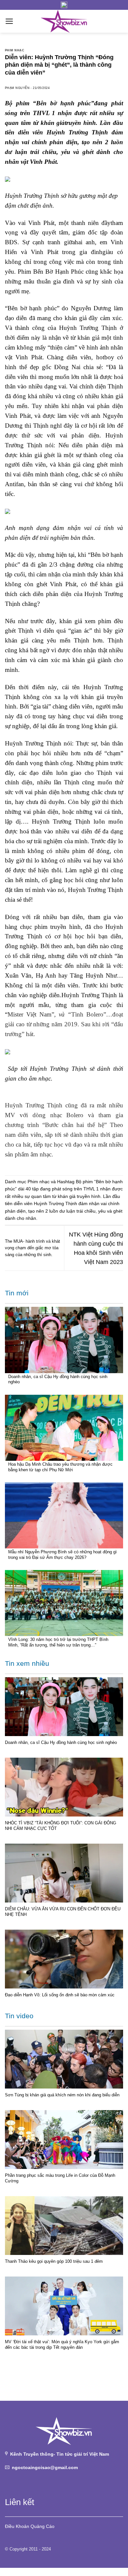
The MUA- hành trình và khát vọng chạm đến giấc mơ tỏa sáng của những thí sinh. (32, 1248)
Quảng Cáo (43, 2526)
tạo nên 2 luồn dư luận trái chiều (62, 1211)
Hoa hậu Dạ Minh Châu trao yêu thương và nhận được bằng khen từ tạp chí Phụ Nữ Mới (60, 1467)
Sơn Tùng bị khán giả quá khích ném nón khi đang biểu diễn (62, 2095)
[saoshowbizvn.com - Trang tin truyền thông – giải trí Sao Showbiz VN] (64, 21)
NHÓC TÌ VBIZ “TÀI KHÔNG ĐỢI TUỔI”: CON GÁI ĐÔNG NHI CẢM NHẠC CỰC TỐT (61, 1826)
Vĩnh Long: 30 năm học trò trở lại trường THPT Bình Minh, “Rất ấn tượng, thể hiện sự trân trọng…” (58, 1642)
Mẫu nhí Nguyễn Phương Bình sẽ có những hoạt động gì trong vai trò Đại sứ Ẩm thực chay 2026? (63, 1555)
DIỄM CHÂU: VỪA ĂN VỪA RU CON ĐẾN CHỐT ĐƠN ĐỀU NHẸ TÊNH (63, 1912)
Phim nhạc (15, 50)
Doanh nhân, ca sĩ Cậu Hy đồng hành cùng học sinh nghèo (58, 1379)
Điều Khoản (17, 2526)
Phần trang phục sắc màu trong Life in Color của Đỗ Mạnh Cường (60, 2178)
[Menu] (9, 21)
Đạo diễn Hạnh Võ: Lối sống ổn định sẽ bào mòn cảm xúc (60, 1995)
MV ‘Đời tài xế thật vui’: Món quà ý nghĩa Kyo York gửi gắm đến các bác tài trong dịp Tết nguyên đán (62, 2345)
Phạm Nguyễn (17, 88)
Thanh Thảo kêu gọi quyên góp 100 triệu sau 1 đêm (54, 2261)
